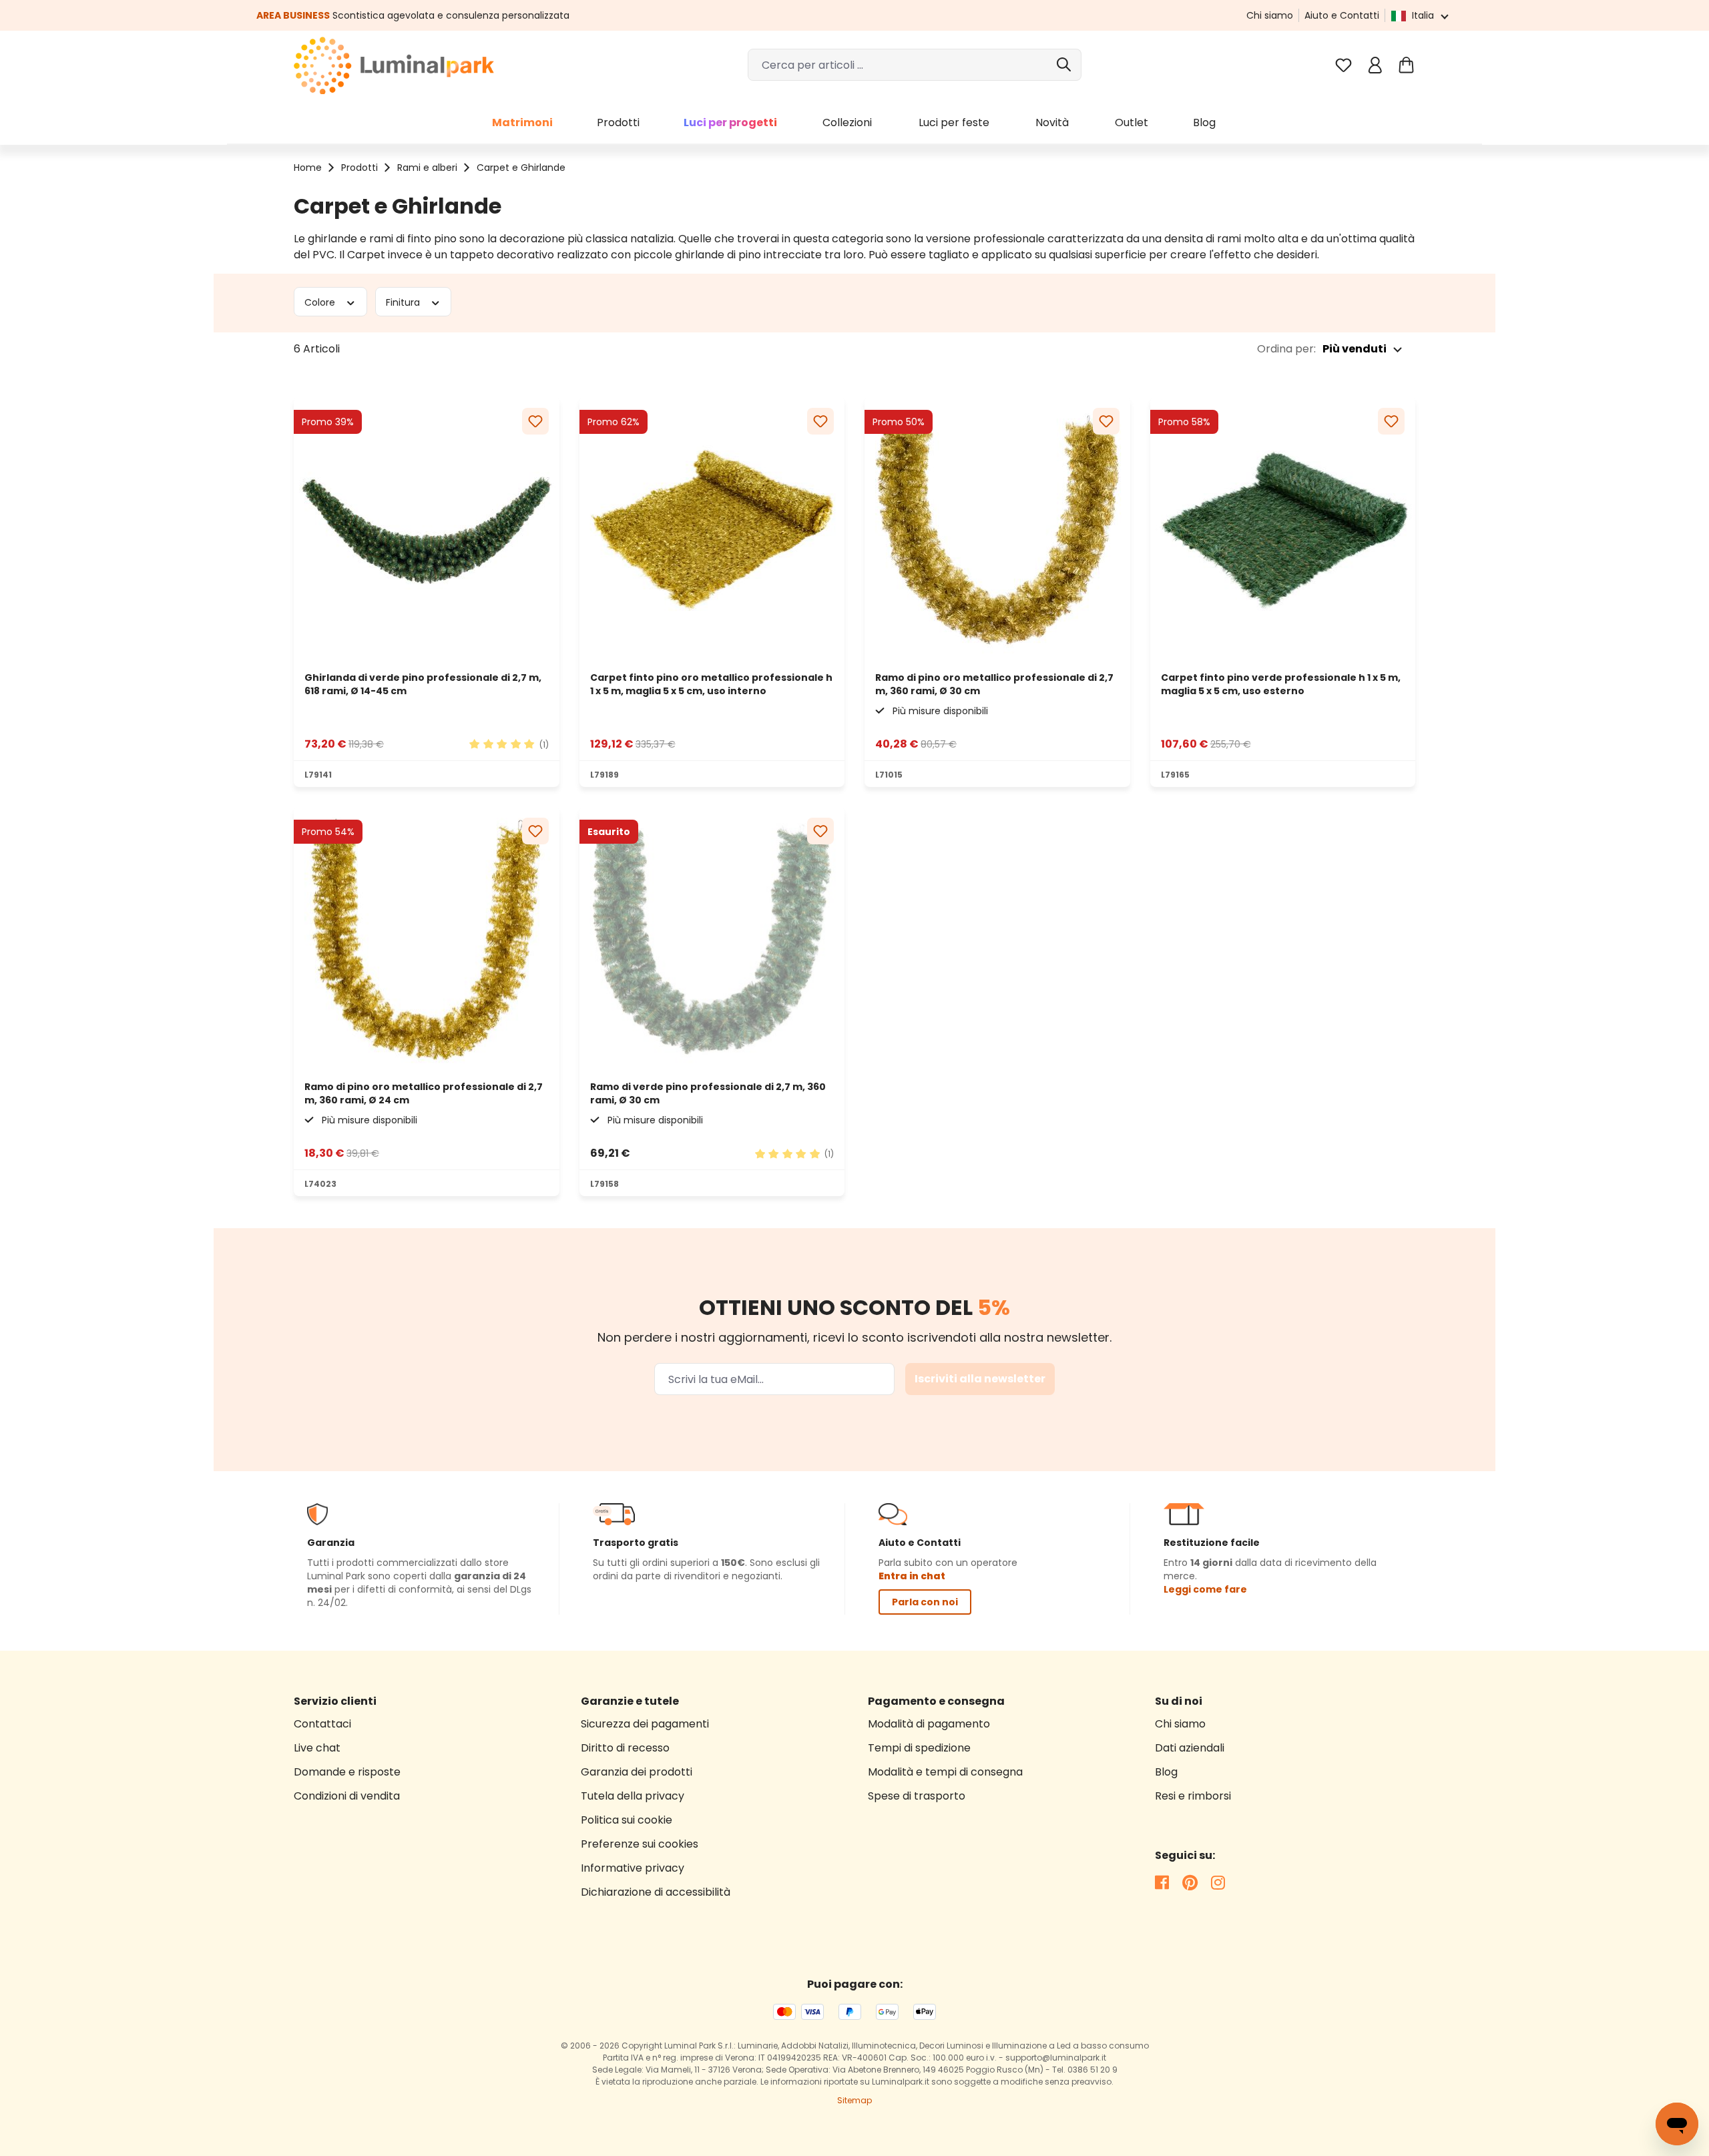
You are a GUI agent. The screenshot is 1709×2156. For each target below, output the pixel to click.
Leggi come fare (1205, 1589)
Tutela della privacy (633, 1796)
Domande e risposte (347, 1772)
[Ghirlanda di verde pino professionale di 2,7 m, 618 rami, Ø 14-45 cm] (427, 530)
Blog (1166, 1772)
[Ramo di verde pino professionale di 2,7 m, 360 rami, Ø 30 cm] (712, 940)
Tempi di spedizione (919, 1748)
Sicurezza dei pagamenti (645, 1724)
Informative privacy (633, 1868)
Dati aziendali (1190, 1748)
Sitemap (854, 2100)
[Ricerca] (1065, 65)
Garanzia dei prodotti (637, 1772)
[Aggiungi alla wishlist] (535, 421)
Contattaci (322, 1724)
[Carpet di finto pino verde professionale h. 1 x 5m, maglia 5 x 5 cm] (1283, 530)
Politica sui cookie (627, 1820)
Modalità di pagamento (929, 1724)
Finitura (404, 302)
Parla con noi (925, 1602)
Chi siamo (1270, 15)
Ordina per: (1286, 349)
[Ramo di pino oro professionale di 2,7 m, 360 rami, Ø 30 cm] (997, 530)
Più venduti (1355, 349)
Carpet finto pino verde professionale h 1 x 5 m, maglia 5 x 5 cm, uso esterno (1281, 684)
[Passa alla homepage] (394, 65)
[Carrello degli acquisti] (1406, 65)
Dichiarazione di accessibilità (656, 1892)
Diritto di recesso (625, 1748)
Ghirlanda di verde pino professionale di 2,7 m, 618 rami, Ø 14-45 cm (423, 684)
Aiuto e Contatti (1342, 15)
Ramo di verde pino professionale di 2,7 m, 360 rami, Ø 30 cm (708, 1093)
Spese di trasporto (917, 1796)
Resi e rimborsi (1193, 1796)
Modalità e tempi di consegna (945, 1772)
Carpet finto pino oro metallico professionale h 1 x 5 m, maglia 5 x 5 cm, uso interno (711, 684)
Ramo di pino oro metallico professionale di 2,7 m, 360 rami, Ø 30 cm (994, 684)
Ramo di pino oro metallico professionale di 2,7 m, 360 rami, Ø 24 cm (424, 1093)
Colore (321, 302)
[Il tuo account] (1375, 65)
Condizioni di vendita (347, 1796)
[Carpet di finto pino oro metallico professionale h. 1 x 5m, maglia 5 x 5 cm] (712, 530)
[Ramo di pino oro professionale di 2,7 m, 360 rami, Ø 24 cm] (427, 940)
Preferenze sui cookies (640, 1844)
